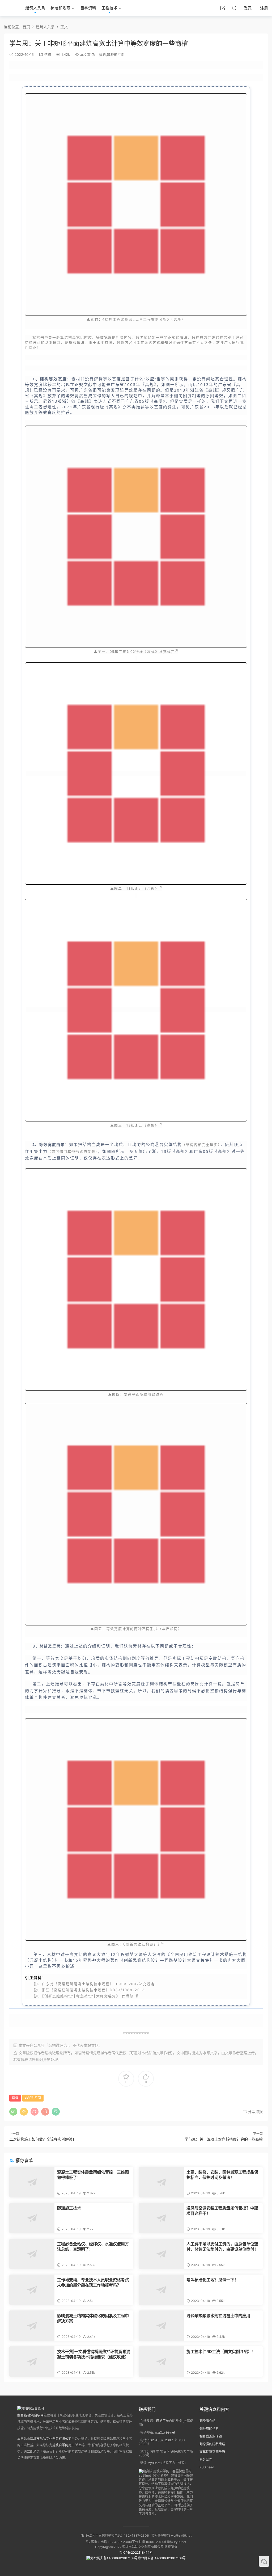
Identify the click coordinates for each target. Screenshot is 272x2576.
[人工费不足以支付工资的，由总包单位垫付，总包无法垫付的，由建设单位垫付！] (161, 2254)
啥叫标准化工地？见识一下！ (212, 2280)
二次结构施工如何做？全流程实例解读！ (43, 2139)
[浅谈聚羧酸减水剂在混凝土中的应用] (161, 2326)
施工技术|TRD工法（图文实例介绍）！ (221, 2352)
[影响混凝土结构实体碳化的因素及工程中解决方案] (32, 2326)
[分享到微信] (13, 2112)
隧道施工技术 (69, 2208)
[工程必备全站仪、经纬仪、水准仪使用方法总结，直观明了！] (32, 2254)
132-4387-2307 (161, 2440)
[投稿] (223, 8)
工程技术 (109, 8)
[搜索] (234, 8)
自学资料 (88, 8)
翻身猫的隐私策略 (212, 2444)
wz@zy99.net (165, 2432)
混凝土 (36, 1960)
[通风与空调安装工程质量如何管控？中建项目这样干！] (161, 2218)
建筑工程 (197, 1954)
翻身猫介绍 (207, 2421)
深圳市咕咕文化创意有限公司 (51, 2439)
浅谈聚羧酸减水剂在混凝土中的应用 (218, 2316)
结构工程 (113, 319)
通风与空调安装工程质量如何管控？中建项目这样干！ (222, 2211)
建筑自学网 (60, 2445)
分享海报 (255, 2111)
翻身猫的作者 (209, 2429)
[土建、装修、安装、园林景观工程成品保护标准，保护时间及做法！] (161, 2182)
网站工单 (163, 2421)
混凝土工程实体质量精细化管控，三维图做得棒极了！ (93, 2175)
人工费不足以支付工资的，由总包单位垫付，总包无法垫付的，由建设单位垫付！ (222, 2247)
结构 (48, 54)
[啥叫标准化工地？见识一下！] (161, 2290)
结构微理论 (54, 2053)
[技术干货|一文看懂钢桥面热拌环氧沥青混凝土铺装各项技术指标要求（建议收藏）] (32, 2362)
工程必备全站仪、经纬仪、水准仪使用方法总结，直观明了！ (93, 2247)
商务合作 (206, 2459)
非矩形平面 (116, 54)
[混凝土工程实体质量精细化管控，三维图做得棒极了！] (32, 2182)
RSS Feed (207, 2467)
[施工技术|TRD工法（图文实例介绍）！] (161, 2362)
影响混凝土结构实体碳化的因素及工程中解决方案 (93, 2318)
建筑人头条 (35, 8)
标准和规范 (60, 8)
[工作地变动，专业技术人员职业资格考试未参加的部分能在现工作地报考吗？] (32, 2290)
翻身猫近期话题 (211, 2436)
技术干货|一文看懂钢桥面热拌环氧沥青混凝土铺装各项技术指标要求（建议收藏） (94, 2354)
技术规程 (102, 1984)
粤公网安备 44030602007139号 (162, 2558)
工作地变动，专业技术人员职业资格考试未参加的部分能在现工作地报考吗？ (93, 2282)
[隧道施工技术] (32, 2218)
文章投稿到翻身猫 (212, 2452)
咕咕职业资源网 (11, 8)
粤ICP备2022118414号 (136, 2552)
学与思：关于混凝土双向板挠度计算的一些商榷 (224, 2139)
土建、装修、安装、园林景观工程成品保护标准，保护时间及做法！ (222, 2175)
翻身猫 (45, 2059)
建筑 (103, 54)
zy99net (154, 2463)
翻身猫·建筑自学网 (30, 2415)
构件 (43, 1697)
